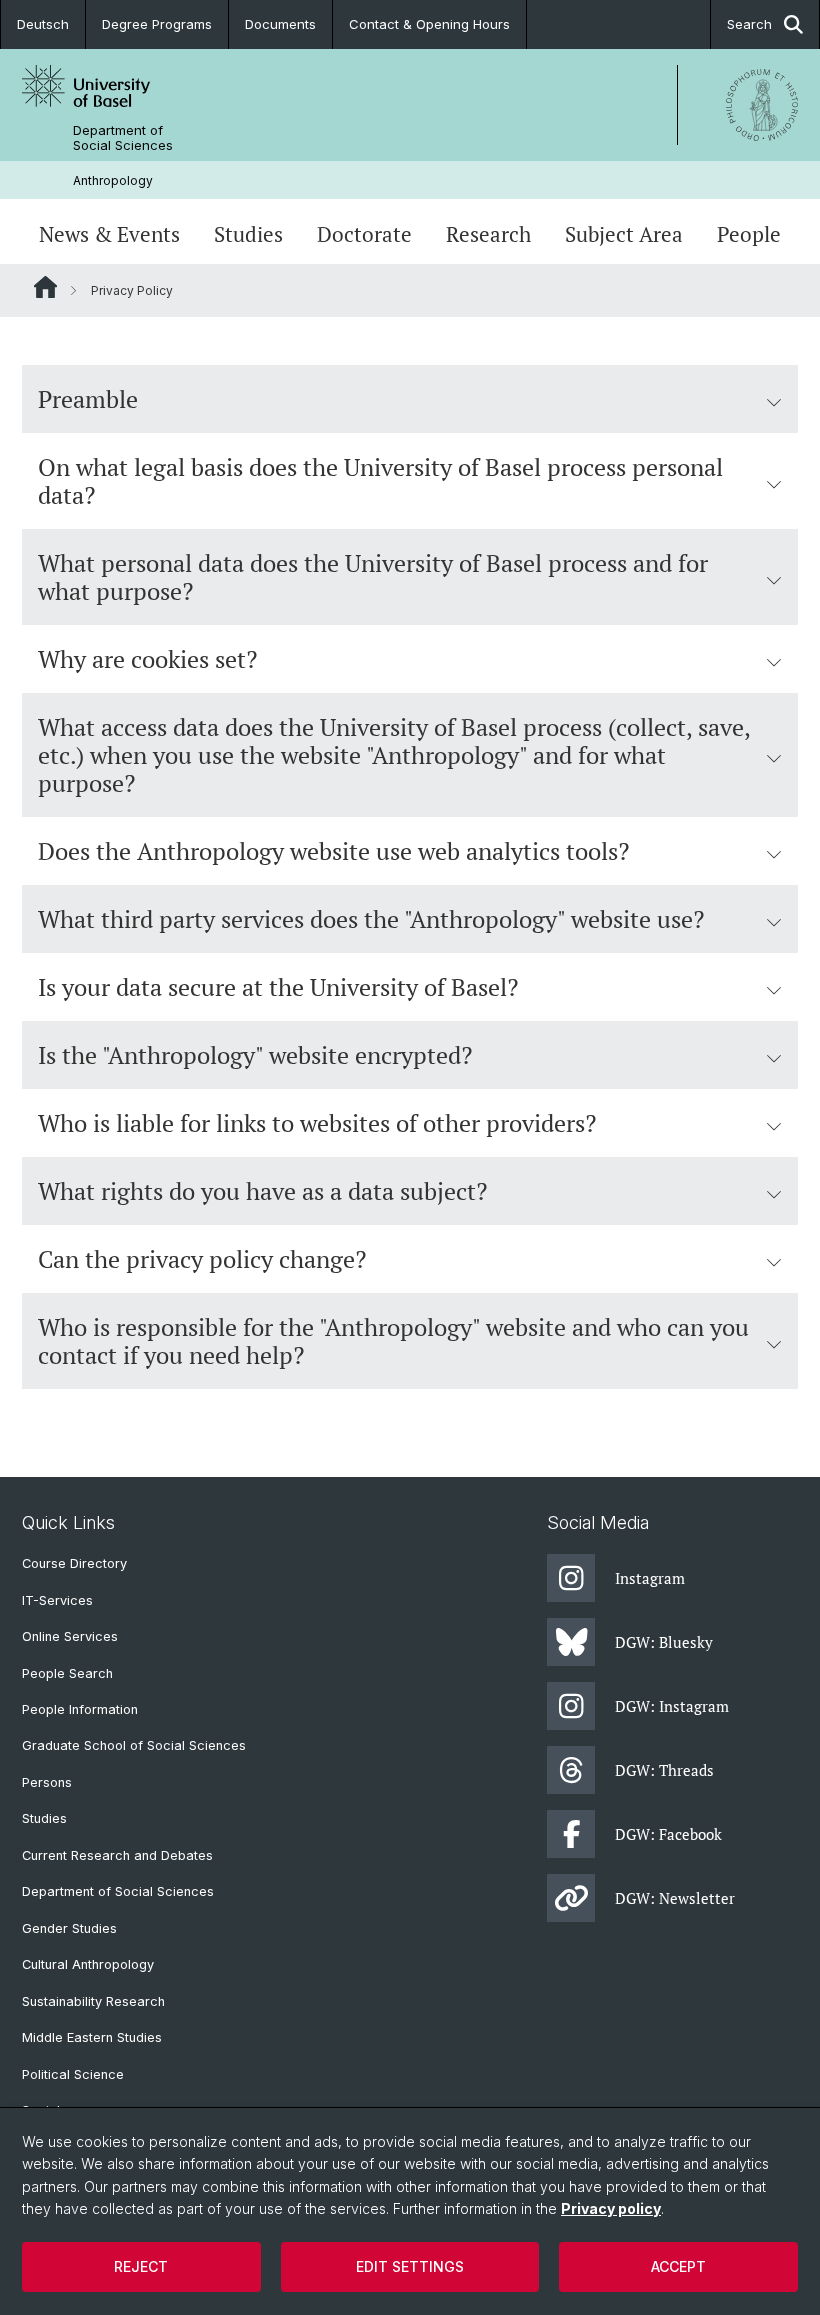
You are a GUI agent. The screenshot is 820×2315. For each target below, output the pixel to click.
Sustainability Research (93, 2001)
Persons (47, 1782)
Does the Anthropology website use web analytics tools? (333, 851)
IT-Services (57, 1600)
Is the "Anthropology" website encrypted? (255, 1055)
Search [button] (749, 24)
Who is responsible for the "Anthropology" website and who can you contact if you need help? (393, 1341)
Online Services (70, 1636)
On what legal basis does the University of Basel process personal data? (380, 481)
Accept (678, 2266)
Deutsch (43, 24)
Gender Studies (69, 1928)
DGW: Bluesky (664, 1642)
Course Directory (74, 1563)
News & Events (109, 234)
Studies (248, 234)
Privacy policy (611, 2208)
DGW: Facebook (668, 1834)
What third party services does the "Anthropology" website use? (371, 919)
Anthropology (113, 180)
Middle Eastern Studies (92, 2037)
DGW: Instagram (672, 1706)
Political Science (73, 2074)
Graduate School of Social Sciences (134, 1745)
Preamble (88, 399)
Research (488, 234)
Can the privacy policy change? (202, 1259)
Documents (280, 24)
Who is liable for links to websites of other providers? (317, 1123)
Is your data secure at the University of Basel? (278, 987)
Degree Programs (157, 24)
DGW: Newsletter (675, 1898)
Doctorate (364, 234)
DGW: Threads (664, 1770)
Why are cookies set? (147, 659)
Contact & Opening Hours (429, 24)
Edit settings (410, 2266)
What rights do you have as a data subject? (262, 1191)
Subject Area (624, 234)
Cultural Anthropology (88, 1964)
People (749, 234)
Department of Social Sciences (123, 138)
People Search (67, 1673)
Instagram (650, 1578)
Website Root (45, 287)
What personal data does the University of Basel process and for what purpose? (373, 577)
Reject (141, 2266)
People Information (80, 1709)
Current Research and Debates (117, 1855)
